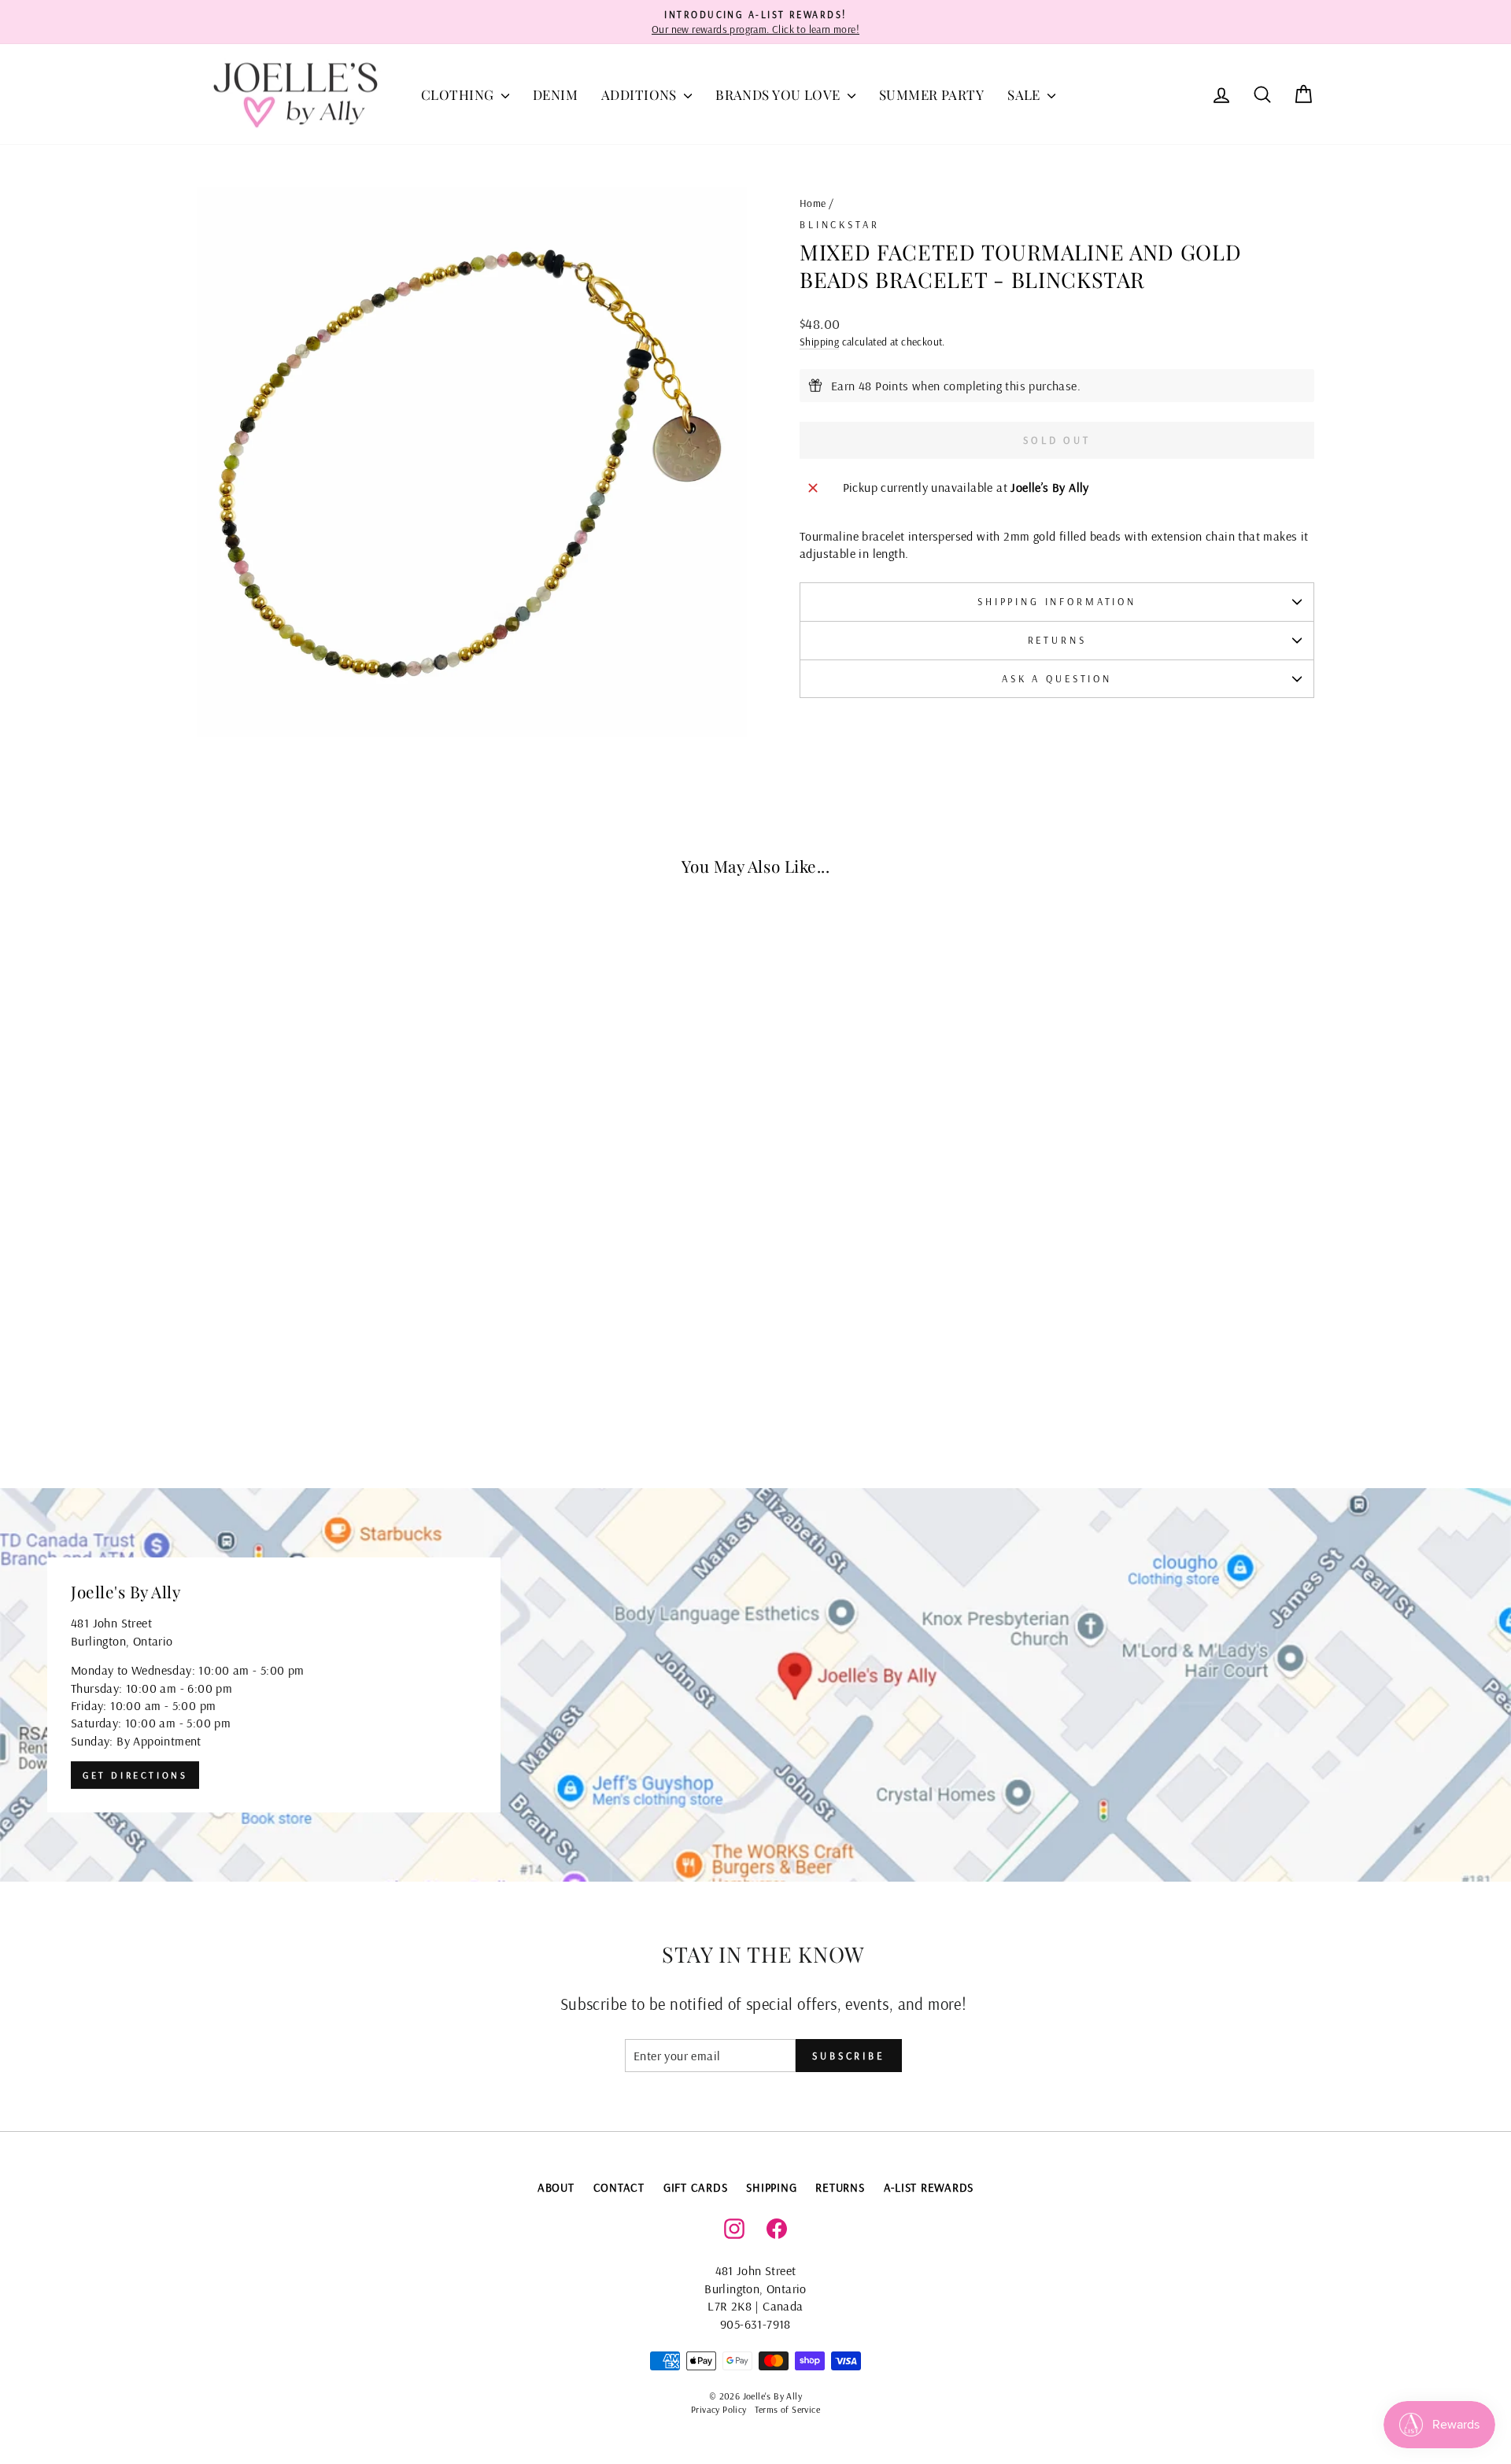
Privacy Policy (719, 2409)
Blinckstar (839, 224)
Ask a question (1057, 678)
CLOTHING (459, 94)
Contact (619, 2187)
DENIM (555, 94)
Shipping (819, 341)
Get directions (135, 1775)
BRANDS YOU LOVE (780, 94)
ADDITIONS (641, 94)
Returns (1057, 640)
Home (813, 203)
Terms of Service (787, 2409)
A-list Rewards (929, 2187)
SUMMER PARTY (931, 94)
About (556, 2187)
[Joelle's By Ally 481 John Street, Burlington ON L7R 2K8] (755, 1685)
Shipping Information (1057, 601)
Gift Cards (696, 2187)
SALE (1025, 94)
